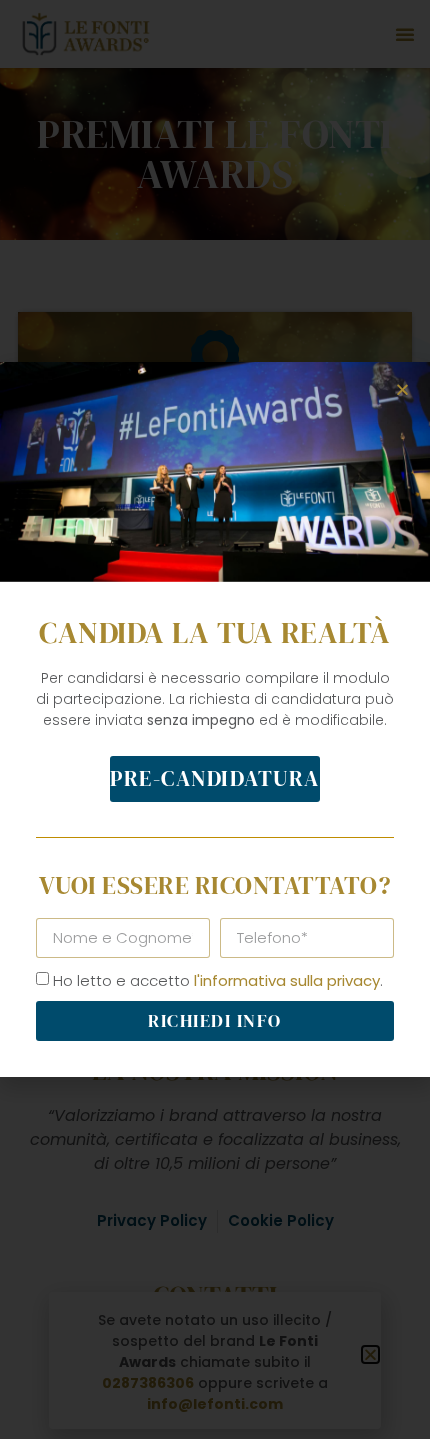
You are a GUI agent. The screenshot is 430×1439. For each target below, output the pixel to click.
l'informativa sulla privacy (287, 980)
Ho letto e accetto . (218, 980)
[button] (402, 389)
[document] (215, 719)
